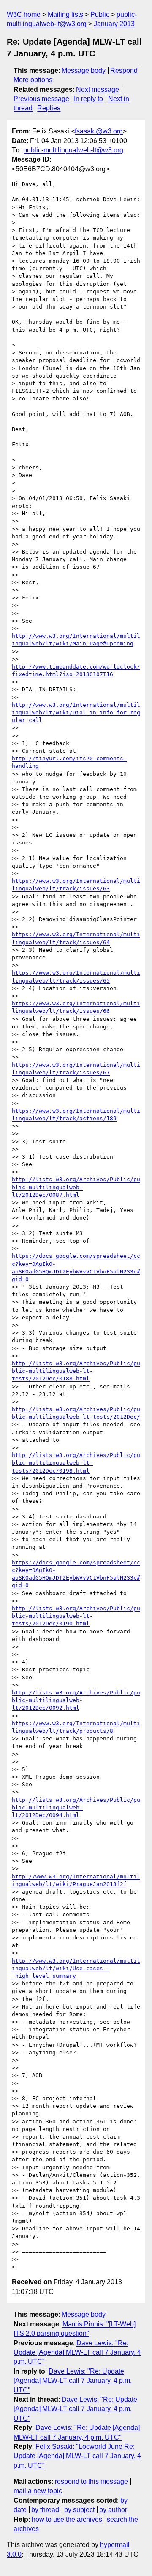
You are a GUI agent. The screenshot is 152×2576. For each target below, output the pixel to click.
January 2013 (114, 24)
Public (100, 15)
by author (113, 2510)
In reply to (88, 99)
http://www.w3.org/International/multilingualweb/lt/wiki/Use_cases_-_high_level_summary (76, 1968)
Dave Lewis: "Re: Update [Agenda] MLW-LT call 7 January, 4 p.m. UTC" (77, 2352)
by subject (79, 2510)
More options (33, 80)
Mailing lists (65, 15)
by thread (45, 2510)
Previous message (41, 99)
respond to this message (91, 2481)
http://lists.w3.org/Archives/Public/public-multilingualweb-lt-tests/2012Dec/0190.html (76, 1616)
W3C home (24, 15)
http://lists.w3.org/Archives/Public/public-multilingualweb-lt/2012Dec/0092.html (76, 1700)
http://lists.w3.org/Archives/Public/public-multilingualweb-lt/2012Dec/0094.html (76, 1807)
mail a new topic (38, 2491)
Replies (49, 108)
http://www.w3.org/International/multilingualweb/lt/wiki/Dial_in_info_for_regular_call (76, 713)
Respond (124, 71)
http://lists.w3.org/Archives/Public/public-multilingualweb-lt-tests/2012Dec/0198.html (76, 1463)
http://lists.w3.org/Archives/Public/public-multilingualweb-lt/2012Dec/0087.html (76, 1187)
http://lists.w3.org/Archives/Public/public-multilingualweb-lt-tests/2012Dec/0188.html (76, 1371)
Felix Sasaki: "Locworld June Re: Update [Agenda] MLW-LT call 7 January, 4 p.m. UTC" (77, 2456)
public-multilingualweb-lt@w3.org (73, 150)
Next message (98, 89)
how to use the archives (67, 2519)
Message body (84, 71)
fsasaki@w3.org (99, 131)
